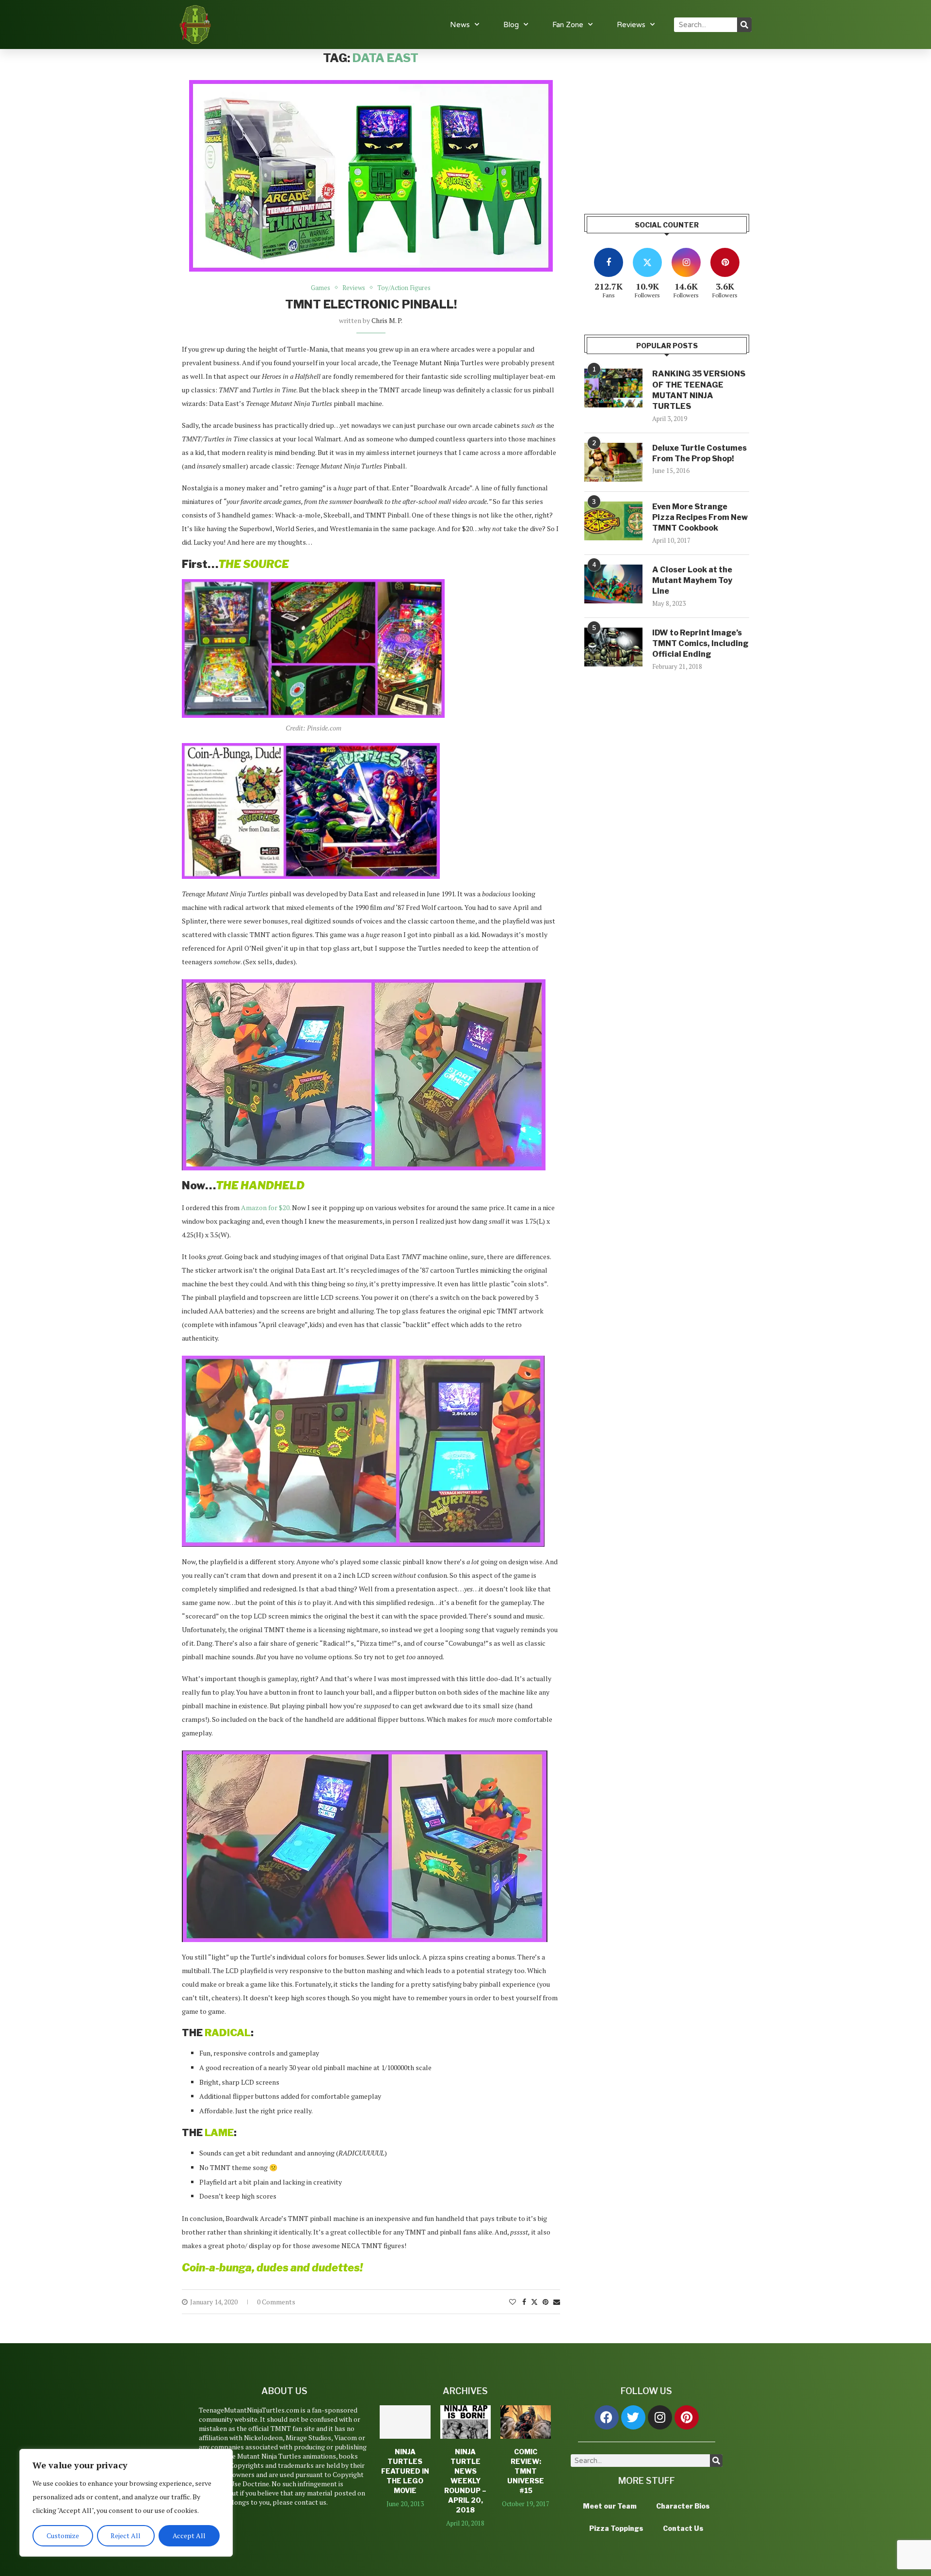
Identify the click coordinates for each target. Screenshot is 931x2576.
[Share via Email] (557, 2302)
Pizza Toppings (616, 2528)
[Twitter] (633, 2417)
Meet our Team (610, 2506)
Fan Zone (568, 25)
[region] (126, 2503)
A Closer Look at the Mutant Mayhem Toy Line (692, 581)
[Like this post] (513, 2302)
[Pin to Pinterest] (546, 2302)
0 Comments (276, 2302)
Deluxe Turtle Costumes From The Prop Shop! (699, 453)
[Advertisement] (667, 119)
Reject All (126, 2535)
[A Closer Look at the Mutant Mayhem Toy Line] (613, 584)
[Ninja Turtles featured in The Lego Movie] (405, 2422)
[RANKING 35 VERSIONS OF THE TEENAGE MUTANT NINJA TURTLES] (613, 388)
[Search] (744, 25)
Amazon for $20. (266, 1207)
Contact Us (683, 2528)
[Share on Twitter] (534, 2302)
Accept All (189, 2535)
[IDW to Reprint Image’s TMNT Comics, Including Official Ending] (613, 647)
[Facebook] (607, 2417)
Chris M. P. (387, 320)
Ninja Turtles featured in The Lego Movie (405, 2471)
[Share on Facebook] (524, 2302)
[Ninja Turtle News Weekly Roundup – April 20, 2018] (465, 2422)
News (460, 25)
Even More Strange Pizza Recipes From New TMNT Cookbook (700, 518)
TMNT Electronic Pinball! (371, 304)
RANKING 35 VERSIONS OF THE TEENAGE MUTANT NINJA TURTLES (699, 390)
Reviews (631, 25)
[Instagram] (660, 2417)
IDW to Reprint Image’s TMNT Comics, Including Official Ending (700, 644)
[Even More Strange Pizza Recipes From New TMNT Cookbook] (613, 521)
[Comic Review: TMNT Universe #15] (526, 2422)
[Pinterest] (687, 2417)
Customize (63, 2535)
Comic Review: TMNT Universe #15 (526, 2471)
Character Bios (683, 2506)
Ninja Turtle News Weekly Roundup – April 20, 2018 (465, 2480)
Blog (511, 25)
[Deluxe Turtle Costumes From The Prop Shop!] (613, 462)
